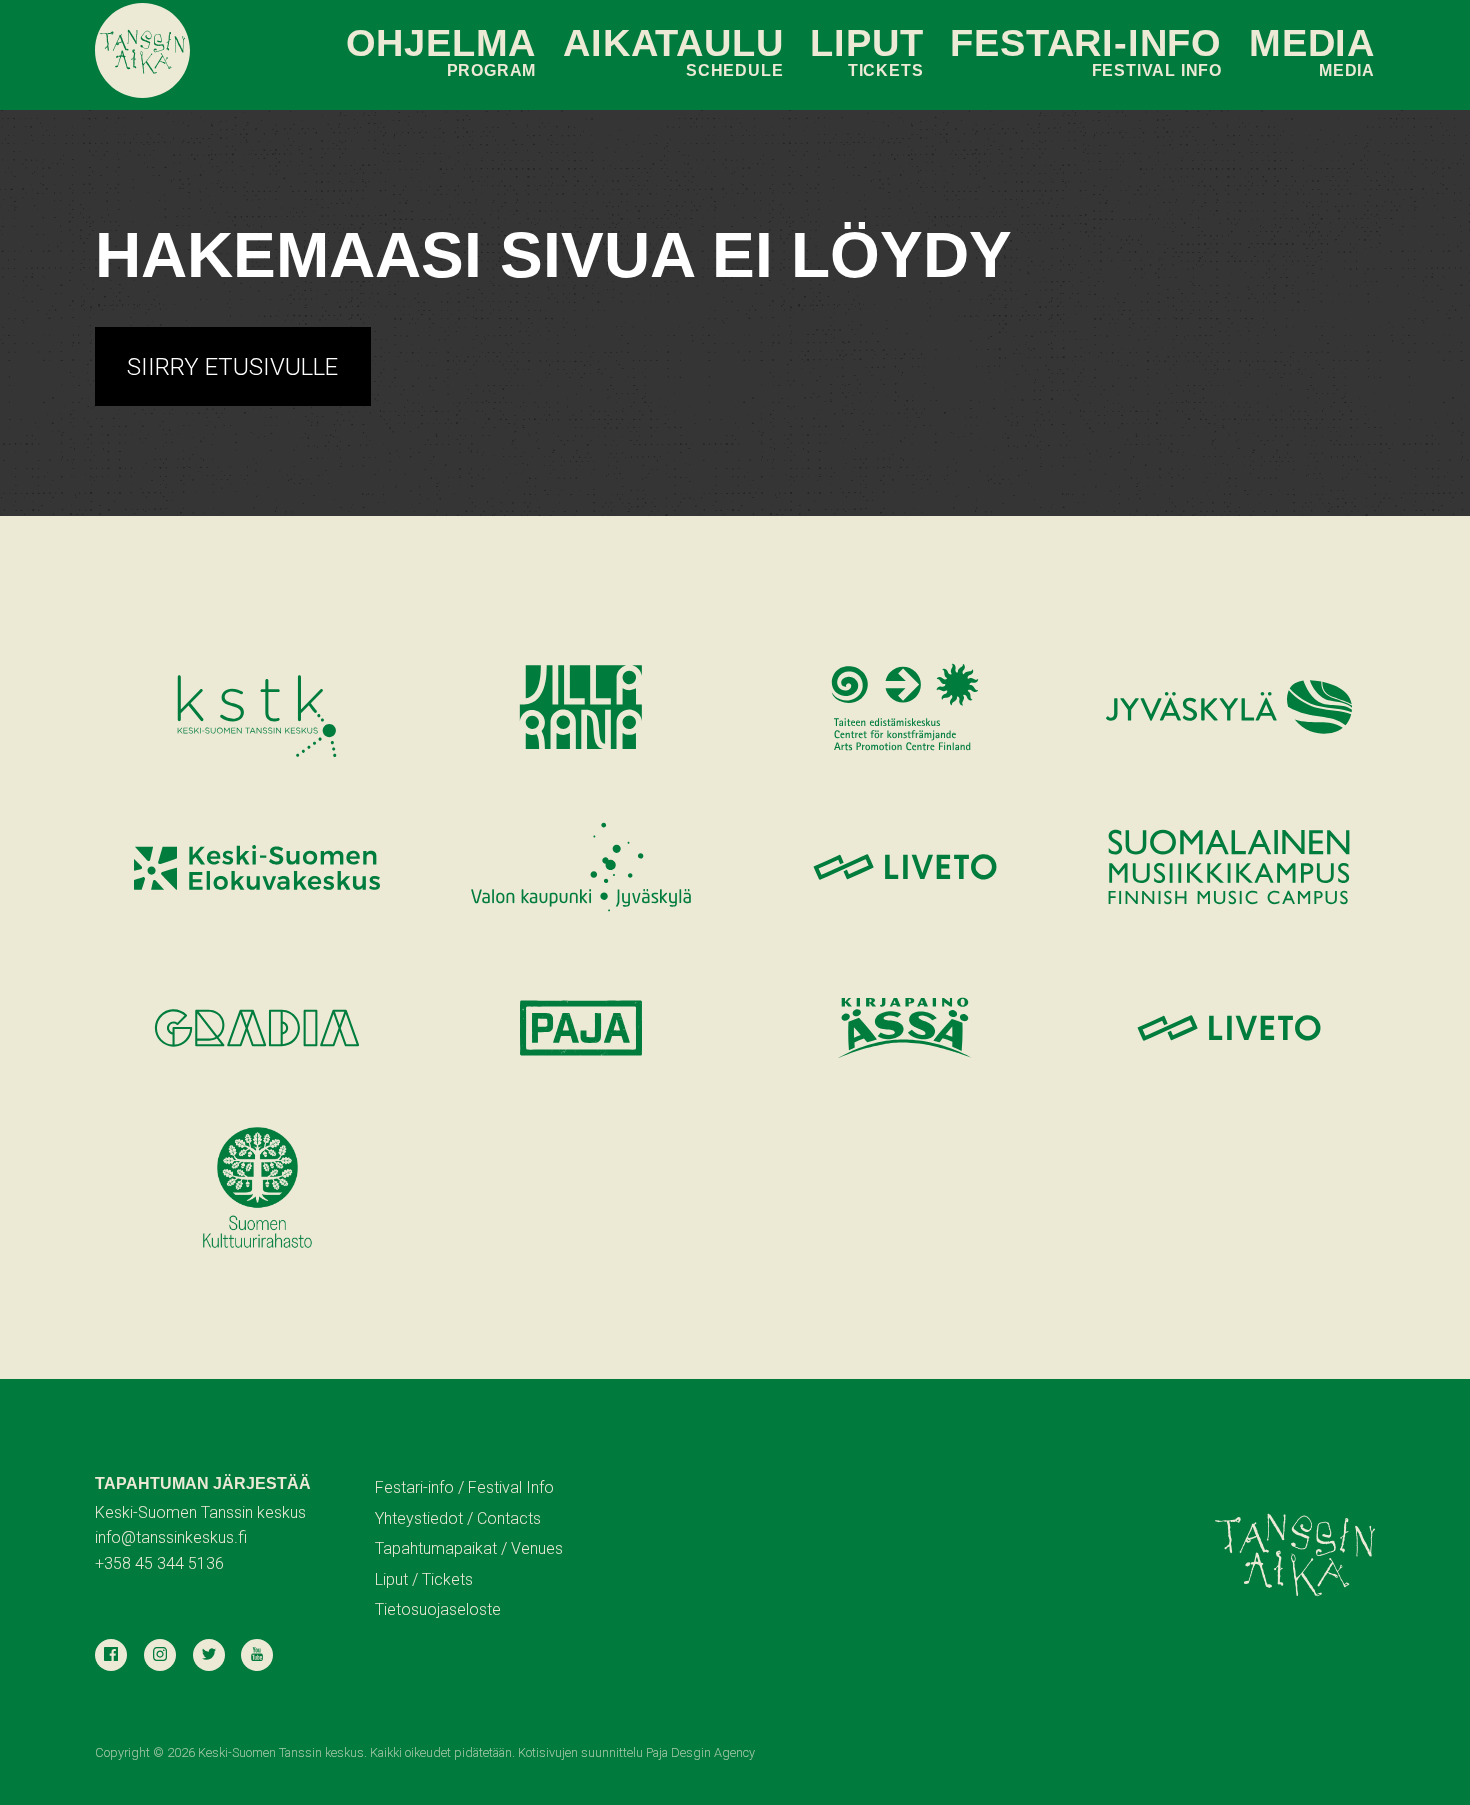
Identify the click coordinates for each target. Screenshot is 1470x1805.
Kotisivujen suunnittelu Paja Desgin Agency (636, 1752)
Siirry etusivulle (232, 367)
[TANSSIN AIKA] (142, 50)
